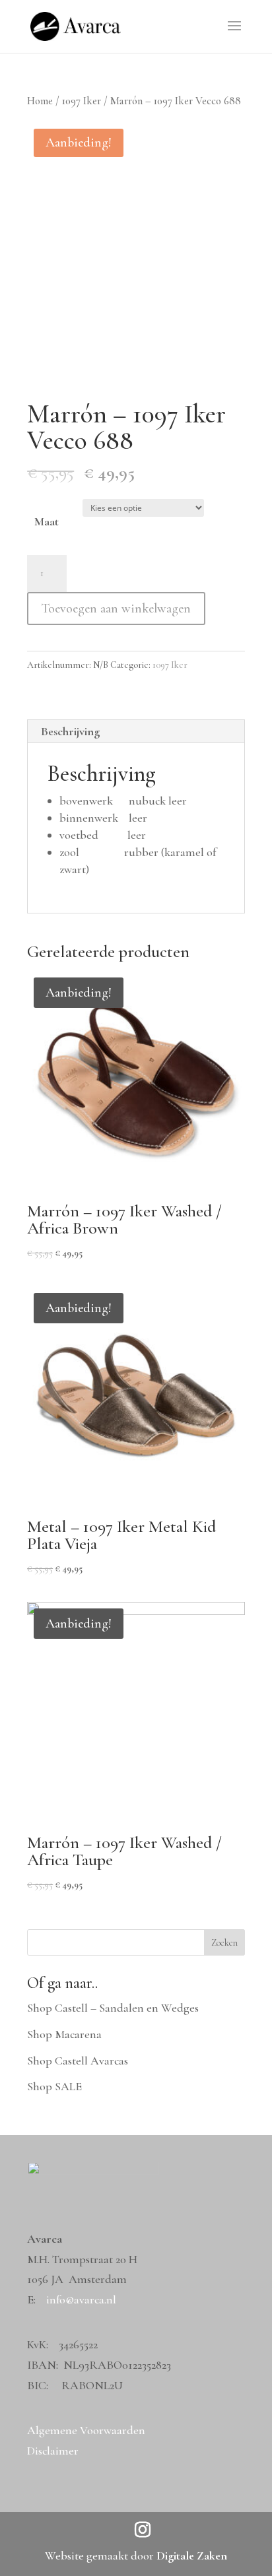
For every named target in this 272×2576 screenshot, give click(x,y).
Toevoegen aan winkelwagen (116, 609)
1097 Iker (82, 101)
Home (40, 101)
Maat (47, 521)
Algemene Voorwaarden (86, 2430)
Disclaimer (53, 2451)
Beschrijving (70, 731)
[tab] (136, 732)
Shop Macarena (64, 2034)
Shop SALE (54, 2086)
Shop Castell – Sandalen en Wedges (113, 2008)
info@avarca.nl (81, 2299)
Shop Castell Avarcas (78, 2061)
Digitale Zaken (192, 2556)
